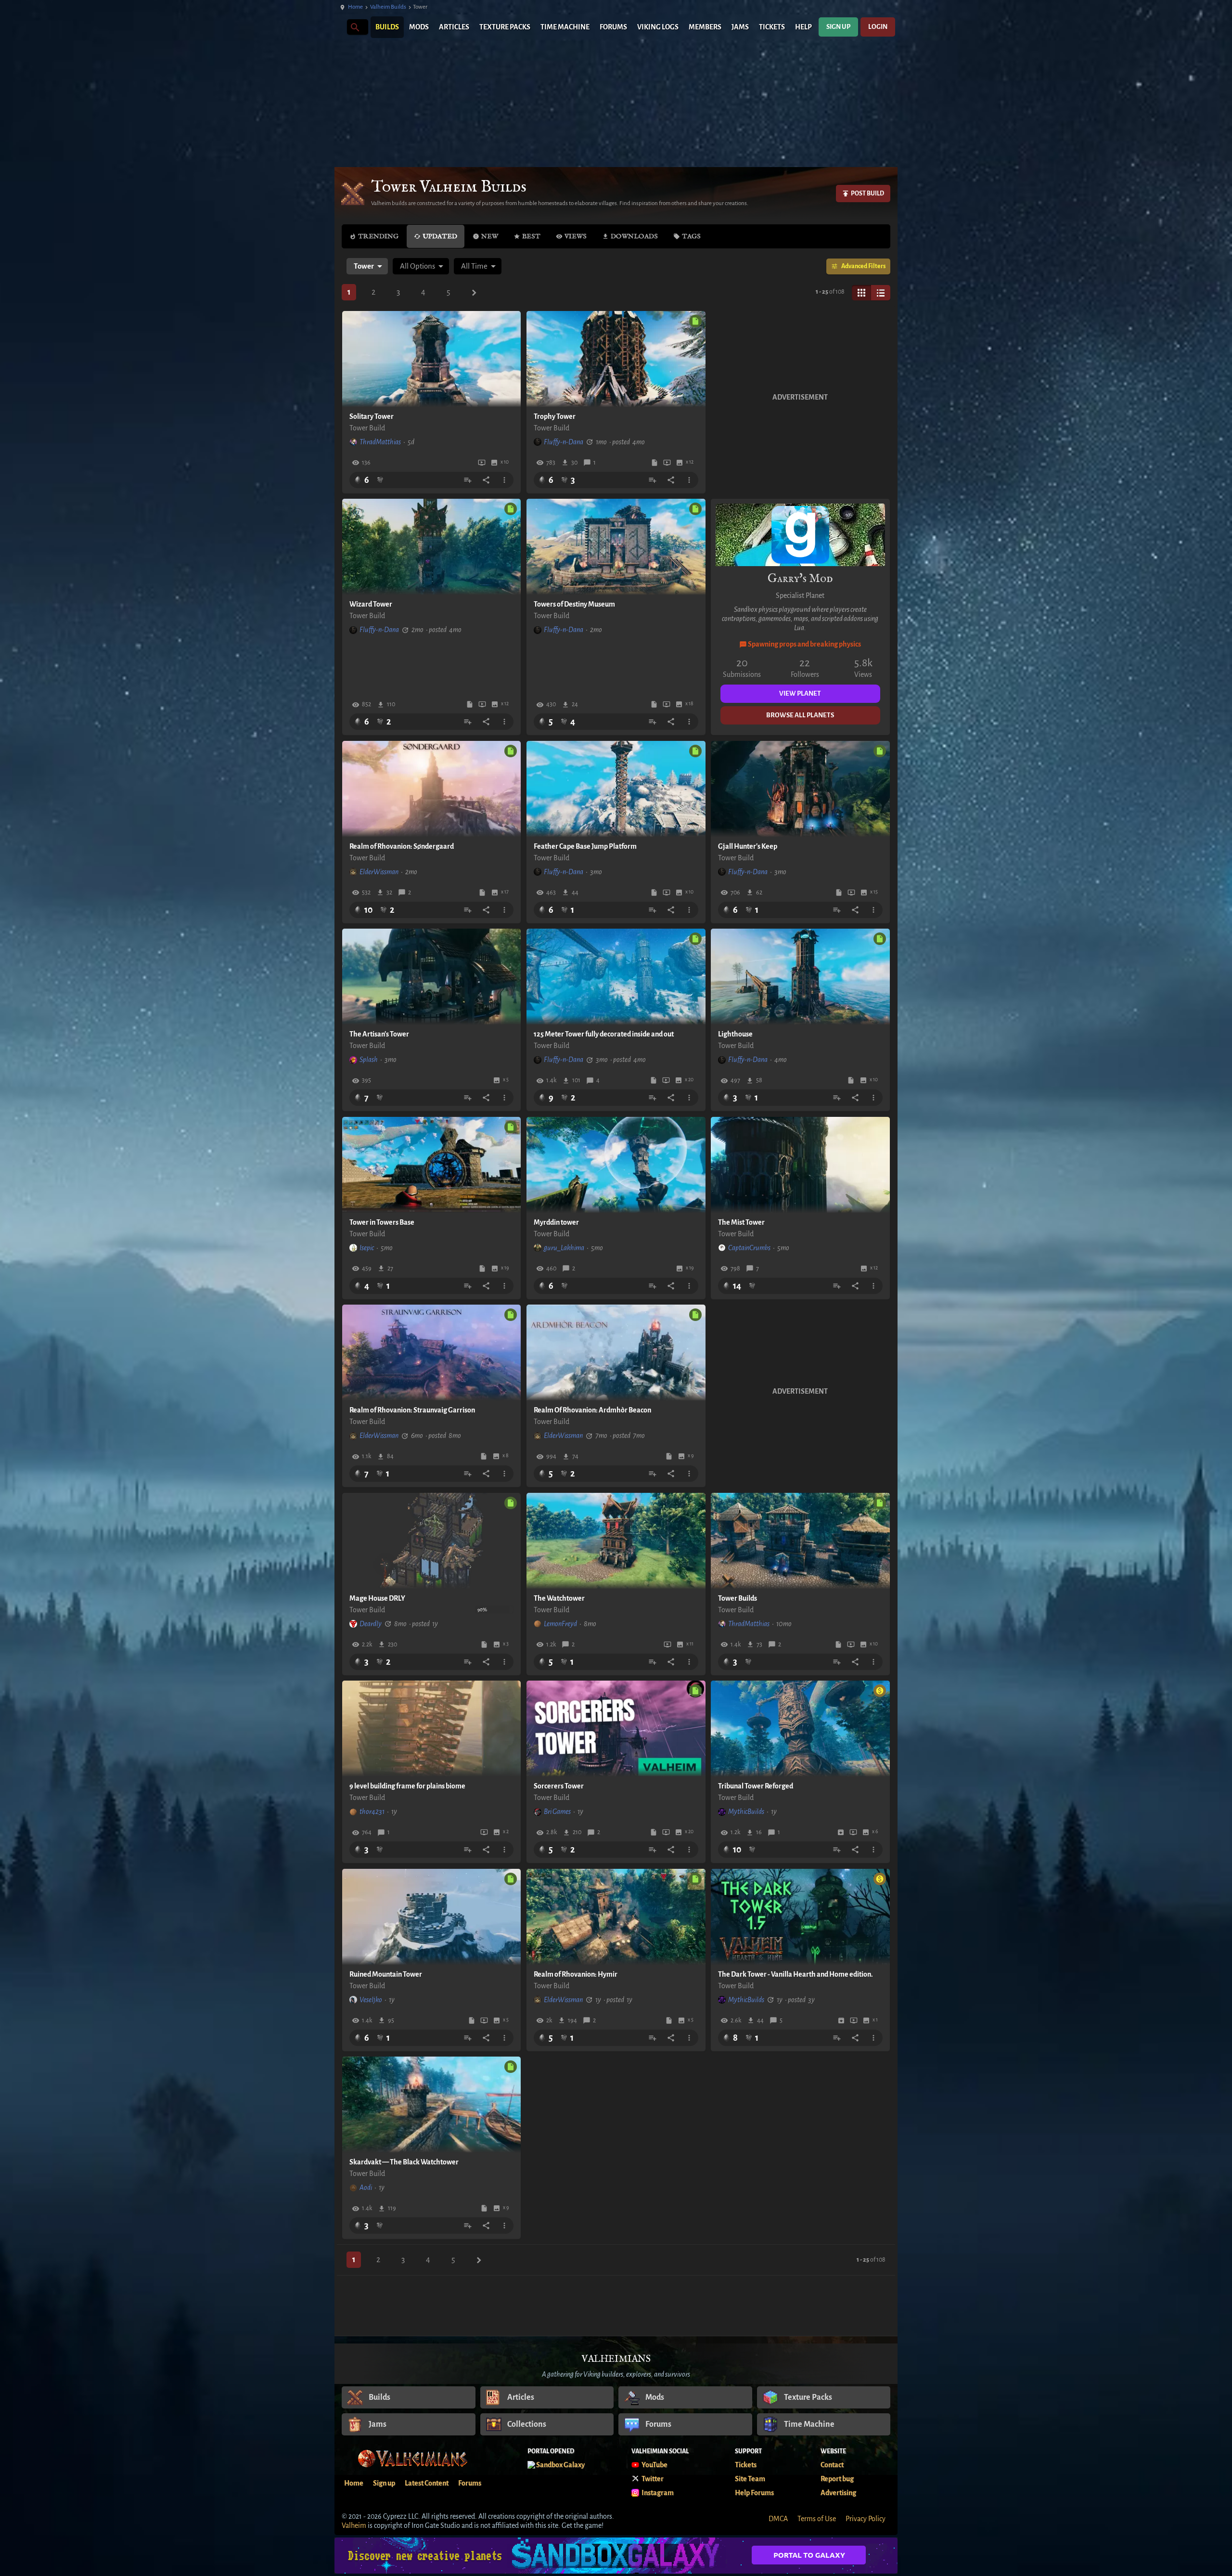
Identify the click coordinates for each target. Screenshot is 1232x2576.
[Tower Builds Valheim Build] (800, 1541)
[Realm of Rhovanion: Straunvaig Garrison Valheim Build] (432, 1353)
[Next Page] (474, 293)
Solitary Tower (372, 416)
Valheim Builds (388, 7)
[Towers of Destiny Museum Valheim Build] (616, 547)
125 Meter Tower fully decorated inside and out (604, 1034)
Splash (369, 1060)
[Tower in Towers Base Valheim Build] (432, 1165)
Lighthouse (735, 1034)
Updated (440, 236)
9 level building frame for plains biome (407, 1786)
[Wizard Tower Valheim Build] (432, 547)
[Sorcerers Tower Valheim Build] (616, 1729)
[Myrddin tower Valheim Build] (616, 1165)
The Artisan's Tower (379, 1034)
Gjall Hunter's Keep (748, 846)
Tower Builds (738, 1598)
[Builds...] (354, 27)
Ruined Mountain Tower (386, 1974)
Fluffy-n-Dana (564, 442)
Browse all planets (800, 715)
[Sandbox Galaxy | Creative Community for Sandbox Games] (616, 2556)
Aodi (366, 2188)
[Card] (861, 293)
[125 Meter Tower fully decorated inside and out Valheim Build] (616, 977)
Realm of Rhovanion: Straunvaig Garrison (412, 1410)
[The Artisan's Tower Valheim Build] (432, 977)
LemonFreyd (560, 1624)
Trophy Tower (555, 416)
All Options (417, 266)
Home (355, 7)
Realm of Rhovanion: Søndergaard (402, 846)
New (490, 236)
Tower (364, 266)
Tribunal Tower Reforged (756, 1786)
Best (531, 236)
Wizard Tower (371, 604)
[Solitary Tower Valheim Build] (432, 359)
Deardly (371, 1624)
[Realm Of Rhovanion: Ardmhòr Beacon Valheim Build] (616, 1353)
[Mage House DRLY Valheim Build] (432, 1541)
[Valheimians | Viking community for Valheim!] (339, 27)
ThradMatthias (380, 442)
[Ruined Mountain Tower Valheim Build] (432, 1917)
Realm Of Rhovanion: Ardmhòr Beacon (592, 1410)
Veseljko (371, 2000)
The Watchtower (559, 1598)
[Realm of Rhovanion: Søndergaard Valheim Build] (432, 789)
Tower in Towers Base (382, 1222)
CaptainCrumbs (749, 1248)
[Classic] (881, 293)
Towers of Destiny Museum (574, 604)
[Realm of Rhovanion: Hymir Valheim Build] (616, 1917)
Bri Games (557, 1812)
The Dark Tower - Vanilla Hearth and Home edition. (796, 1974)
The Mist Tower (741, 1222)
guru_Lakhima (564, 1248)
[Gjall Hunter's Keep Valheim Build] (800, 789)
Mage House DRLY (377, 1598)
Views (576, 236)
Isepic (367, 1248)
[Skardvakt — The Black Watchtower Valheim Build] (432, 2105)
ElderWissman (379, 872)
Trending (378, 236)
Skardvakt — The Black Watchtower (404, 2162)
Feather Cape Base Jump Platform (585, 846)
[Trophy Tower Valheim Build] (616, 359)
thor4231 (372, 1812)
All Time (474, 266)
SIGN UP (838, 27)
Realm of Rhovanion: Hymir (576, 1974)
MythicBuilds (746, 1812)
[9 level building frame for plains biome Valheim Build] (432, 1729)
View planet (800, 693)
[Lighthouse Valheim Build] (800, 977)
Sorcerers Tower (559, 1786)
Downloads (634, 236)
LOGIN (878, 27)
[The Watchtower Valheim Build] (616, 1541)
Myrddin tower (556, 1222)
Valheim (354, 2525)
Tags (691, 236)
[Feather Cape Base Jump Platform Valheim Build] (616, 789)
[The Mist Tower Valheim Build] (800, 1165)
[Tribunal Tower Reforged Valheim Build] (800, 1729)
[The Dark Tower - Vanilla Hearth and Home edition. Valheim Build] (800, 1917)
